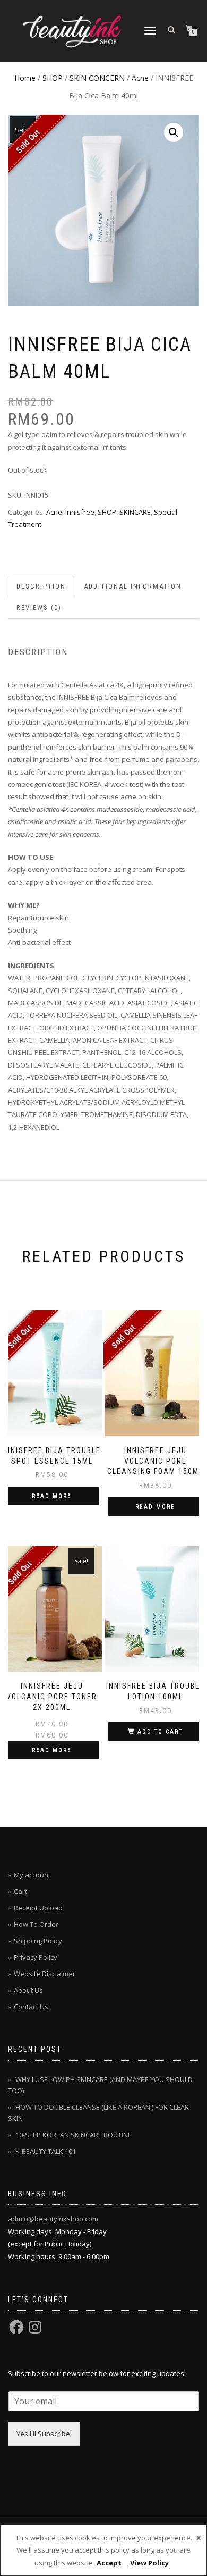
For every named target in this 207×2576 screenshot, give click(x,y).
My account (32, 1875)
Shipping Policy (38, 1941)
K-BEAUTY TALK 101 (46, 2151)
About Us (28, 1990)
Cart (20, 1891)
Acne (140, 78)
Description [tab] (41, 586)
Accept (109, 2563)
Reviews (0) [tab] (39, 607)
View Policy (149, 2563)
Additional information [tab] (133, 586)
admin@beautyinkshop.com (53, 2219)
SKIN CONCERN (97, 78)
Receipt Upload (38, 1908)
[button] (174, 132)
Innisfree (80, 512)
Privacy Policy (36, 1957)
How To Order (36, 1924)
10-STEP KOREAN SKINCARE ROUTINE (74, 2135)
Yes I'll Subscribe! (44, 2434)
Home (25, 78)
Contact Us (31, 2007)
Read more (52, 1496)
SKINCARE (135, 512)
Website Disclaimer (45, 1974)
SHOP (53, 78)
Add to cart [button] (160, 1731)
